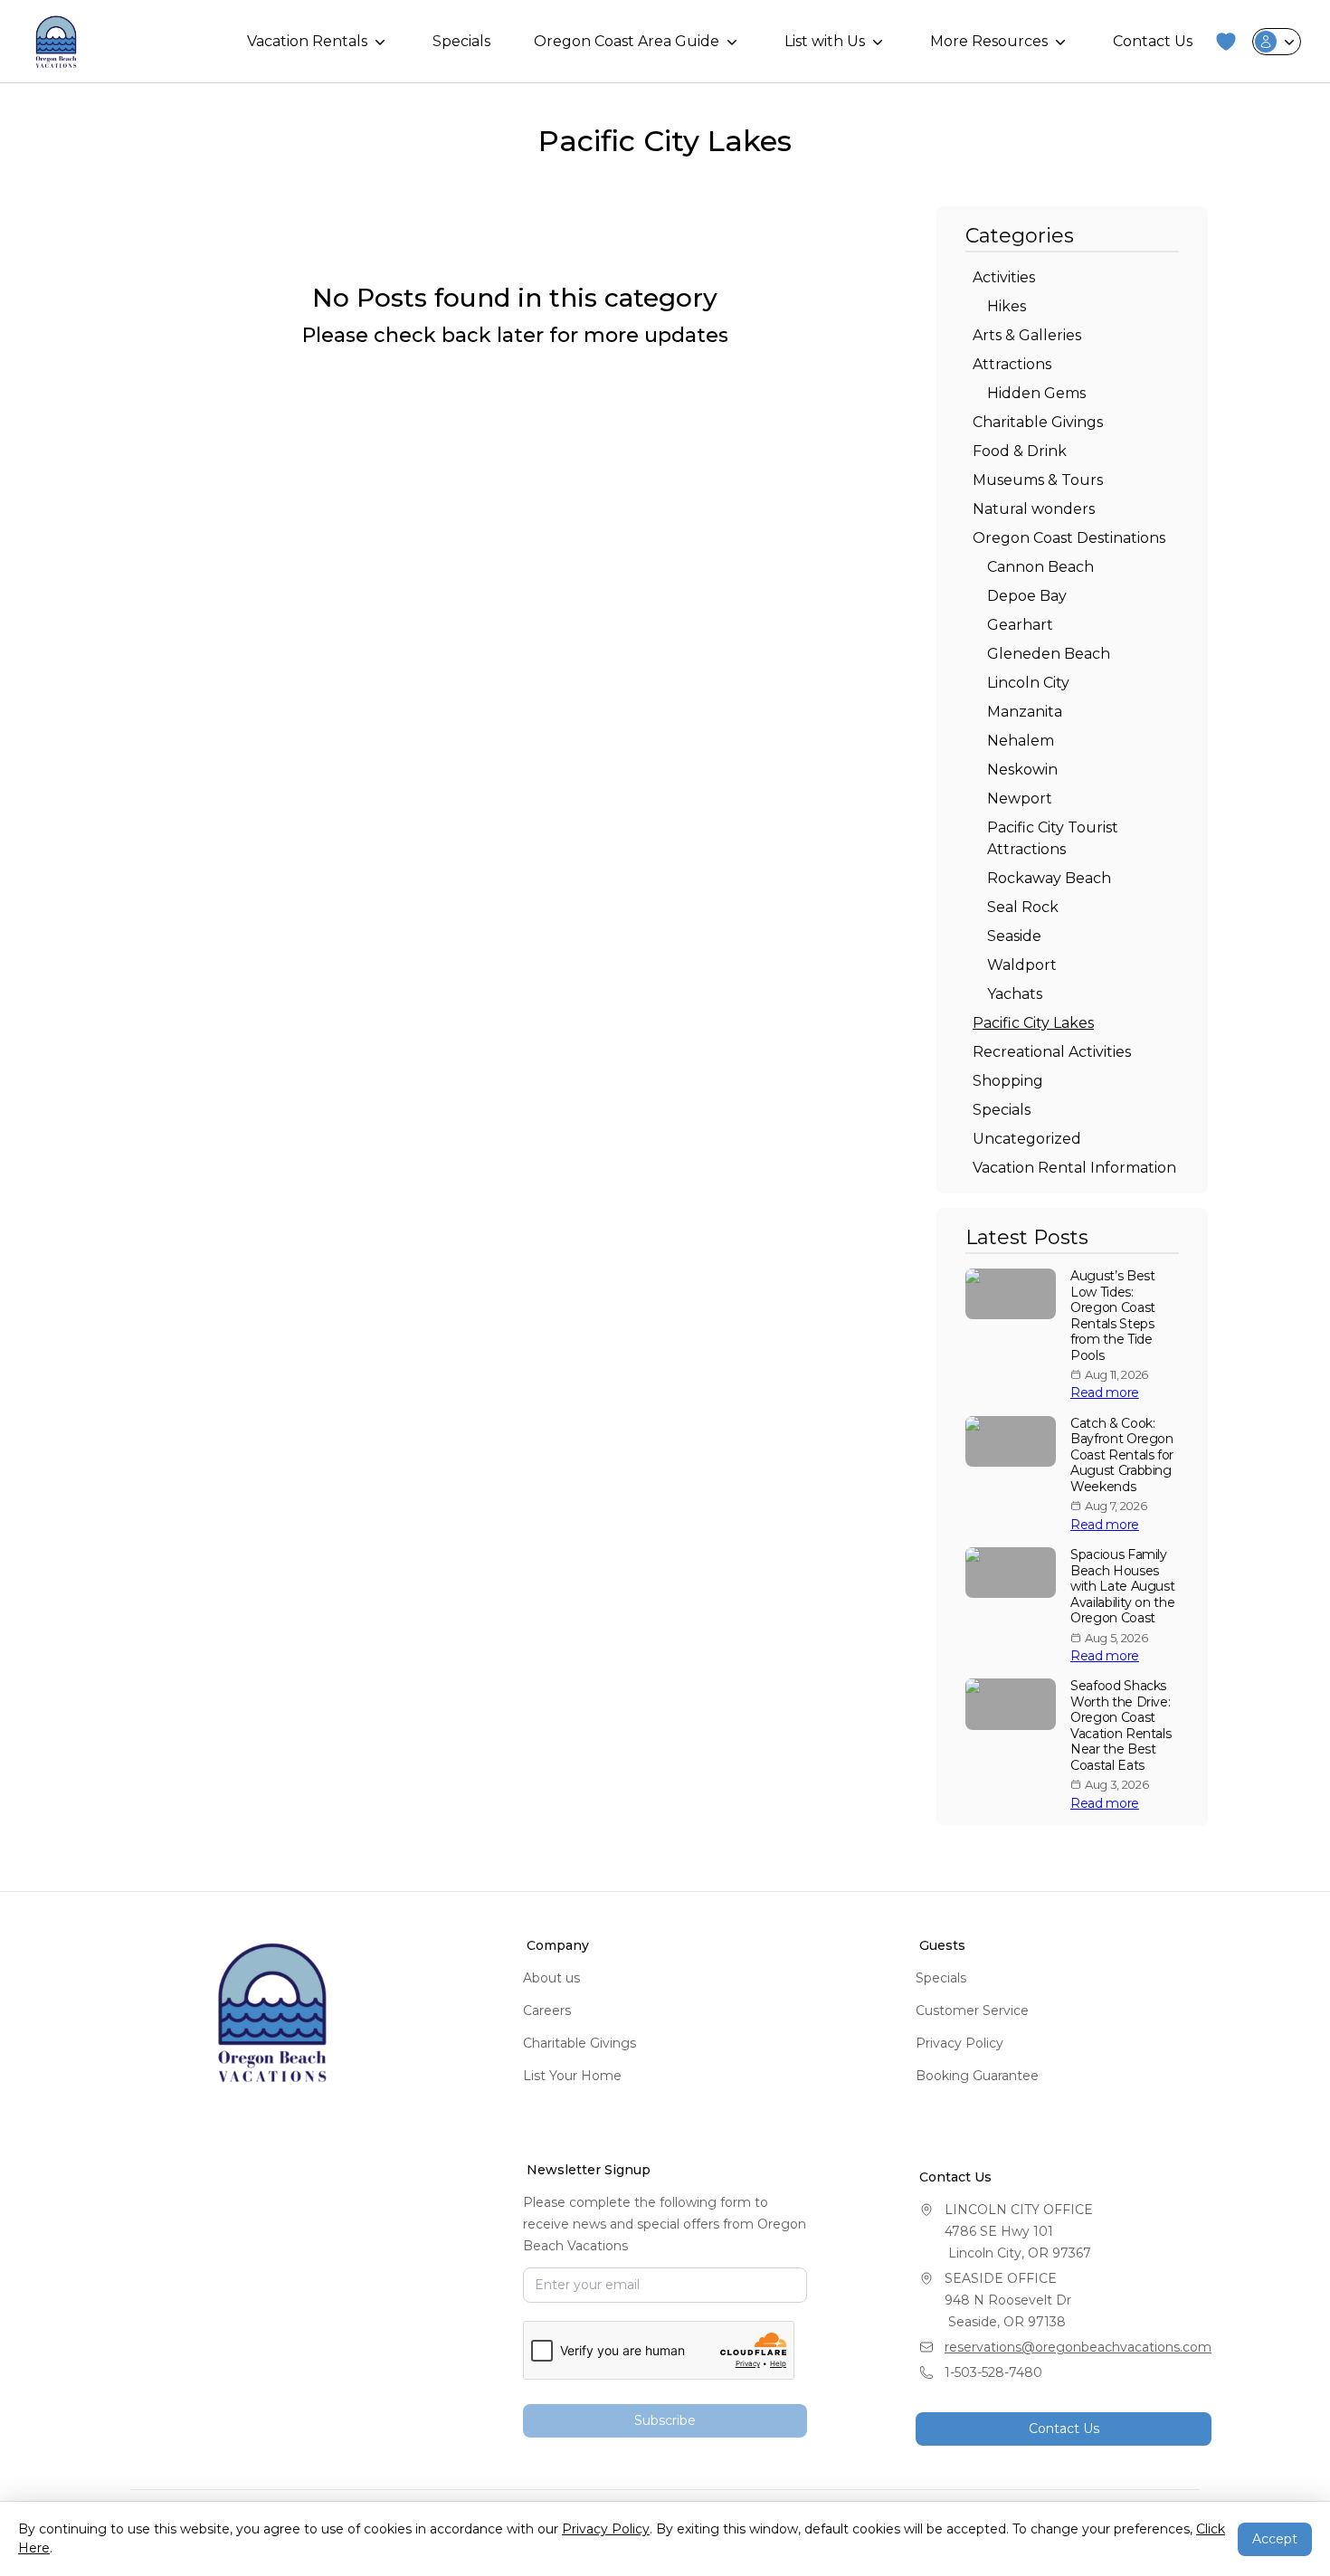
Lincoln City (1028, 683)
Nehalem (1021, 741)
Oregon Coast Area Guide (627, 41)
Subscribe (665, 2420)
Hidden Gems (1036, 393)
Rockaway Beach (1049, 878)
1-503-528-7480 (993, 2372)
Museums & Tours (1038, 480)
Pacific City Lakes (1033, 1023)
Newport (1020, 798)
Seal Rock (1023, 907)
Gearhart (1020, 625)
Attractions (1012, 364)
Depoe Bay (1027, 596)
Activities (1004, 277)
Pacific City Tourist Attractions (1053, 838)
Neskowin (1022, 770)
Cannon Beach (1040, 567)
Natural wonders (1034, 509)
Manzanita (1025, 712)
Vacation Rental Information (1074, 1168)
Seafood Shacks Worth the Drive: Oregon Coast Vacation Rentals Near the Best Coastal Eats (1121, 1726)
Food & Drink (1020, 451)
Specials (461, 41)
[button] (1226, 42)
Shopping (1008, 1081)
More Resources (989, 41)
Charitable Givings (1038, 422)
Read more (1105, 1393)
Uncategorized (1027, 1139)
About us (551, 1978)
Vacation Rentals (307, 41)
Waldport (1022, 965)
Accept (1275, 2539)
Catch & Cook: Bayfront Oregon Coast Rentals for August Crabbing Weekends (1122, 1455)
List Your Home (572, 2076)
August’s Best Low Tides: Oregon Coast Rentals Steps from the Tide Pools (1113, 1316)
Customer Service (972, 2010)
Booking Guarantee (977, 2076)
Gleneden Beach (1049, 654)
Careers (547, 2010)
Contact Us (1153, 41)
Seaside (1014, 936)
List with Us (825, 41)
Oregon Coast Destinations (1069, 538)
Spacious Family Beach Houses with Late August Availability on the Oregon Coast (1122, 1587)
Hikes (1007, 306)
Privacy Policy (959, 2043)
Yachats (1015, 994)
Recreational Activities (1052, 1052)
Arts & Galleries (1027, 335)
